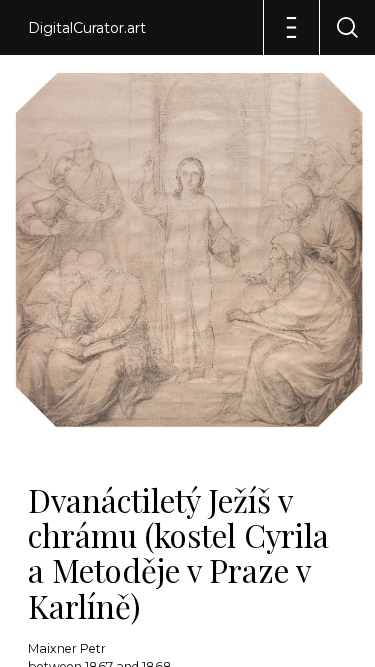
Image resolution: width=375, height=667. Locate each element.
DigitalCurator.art (87, 28)
